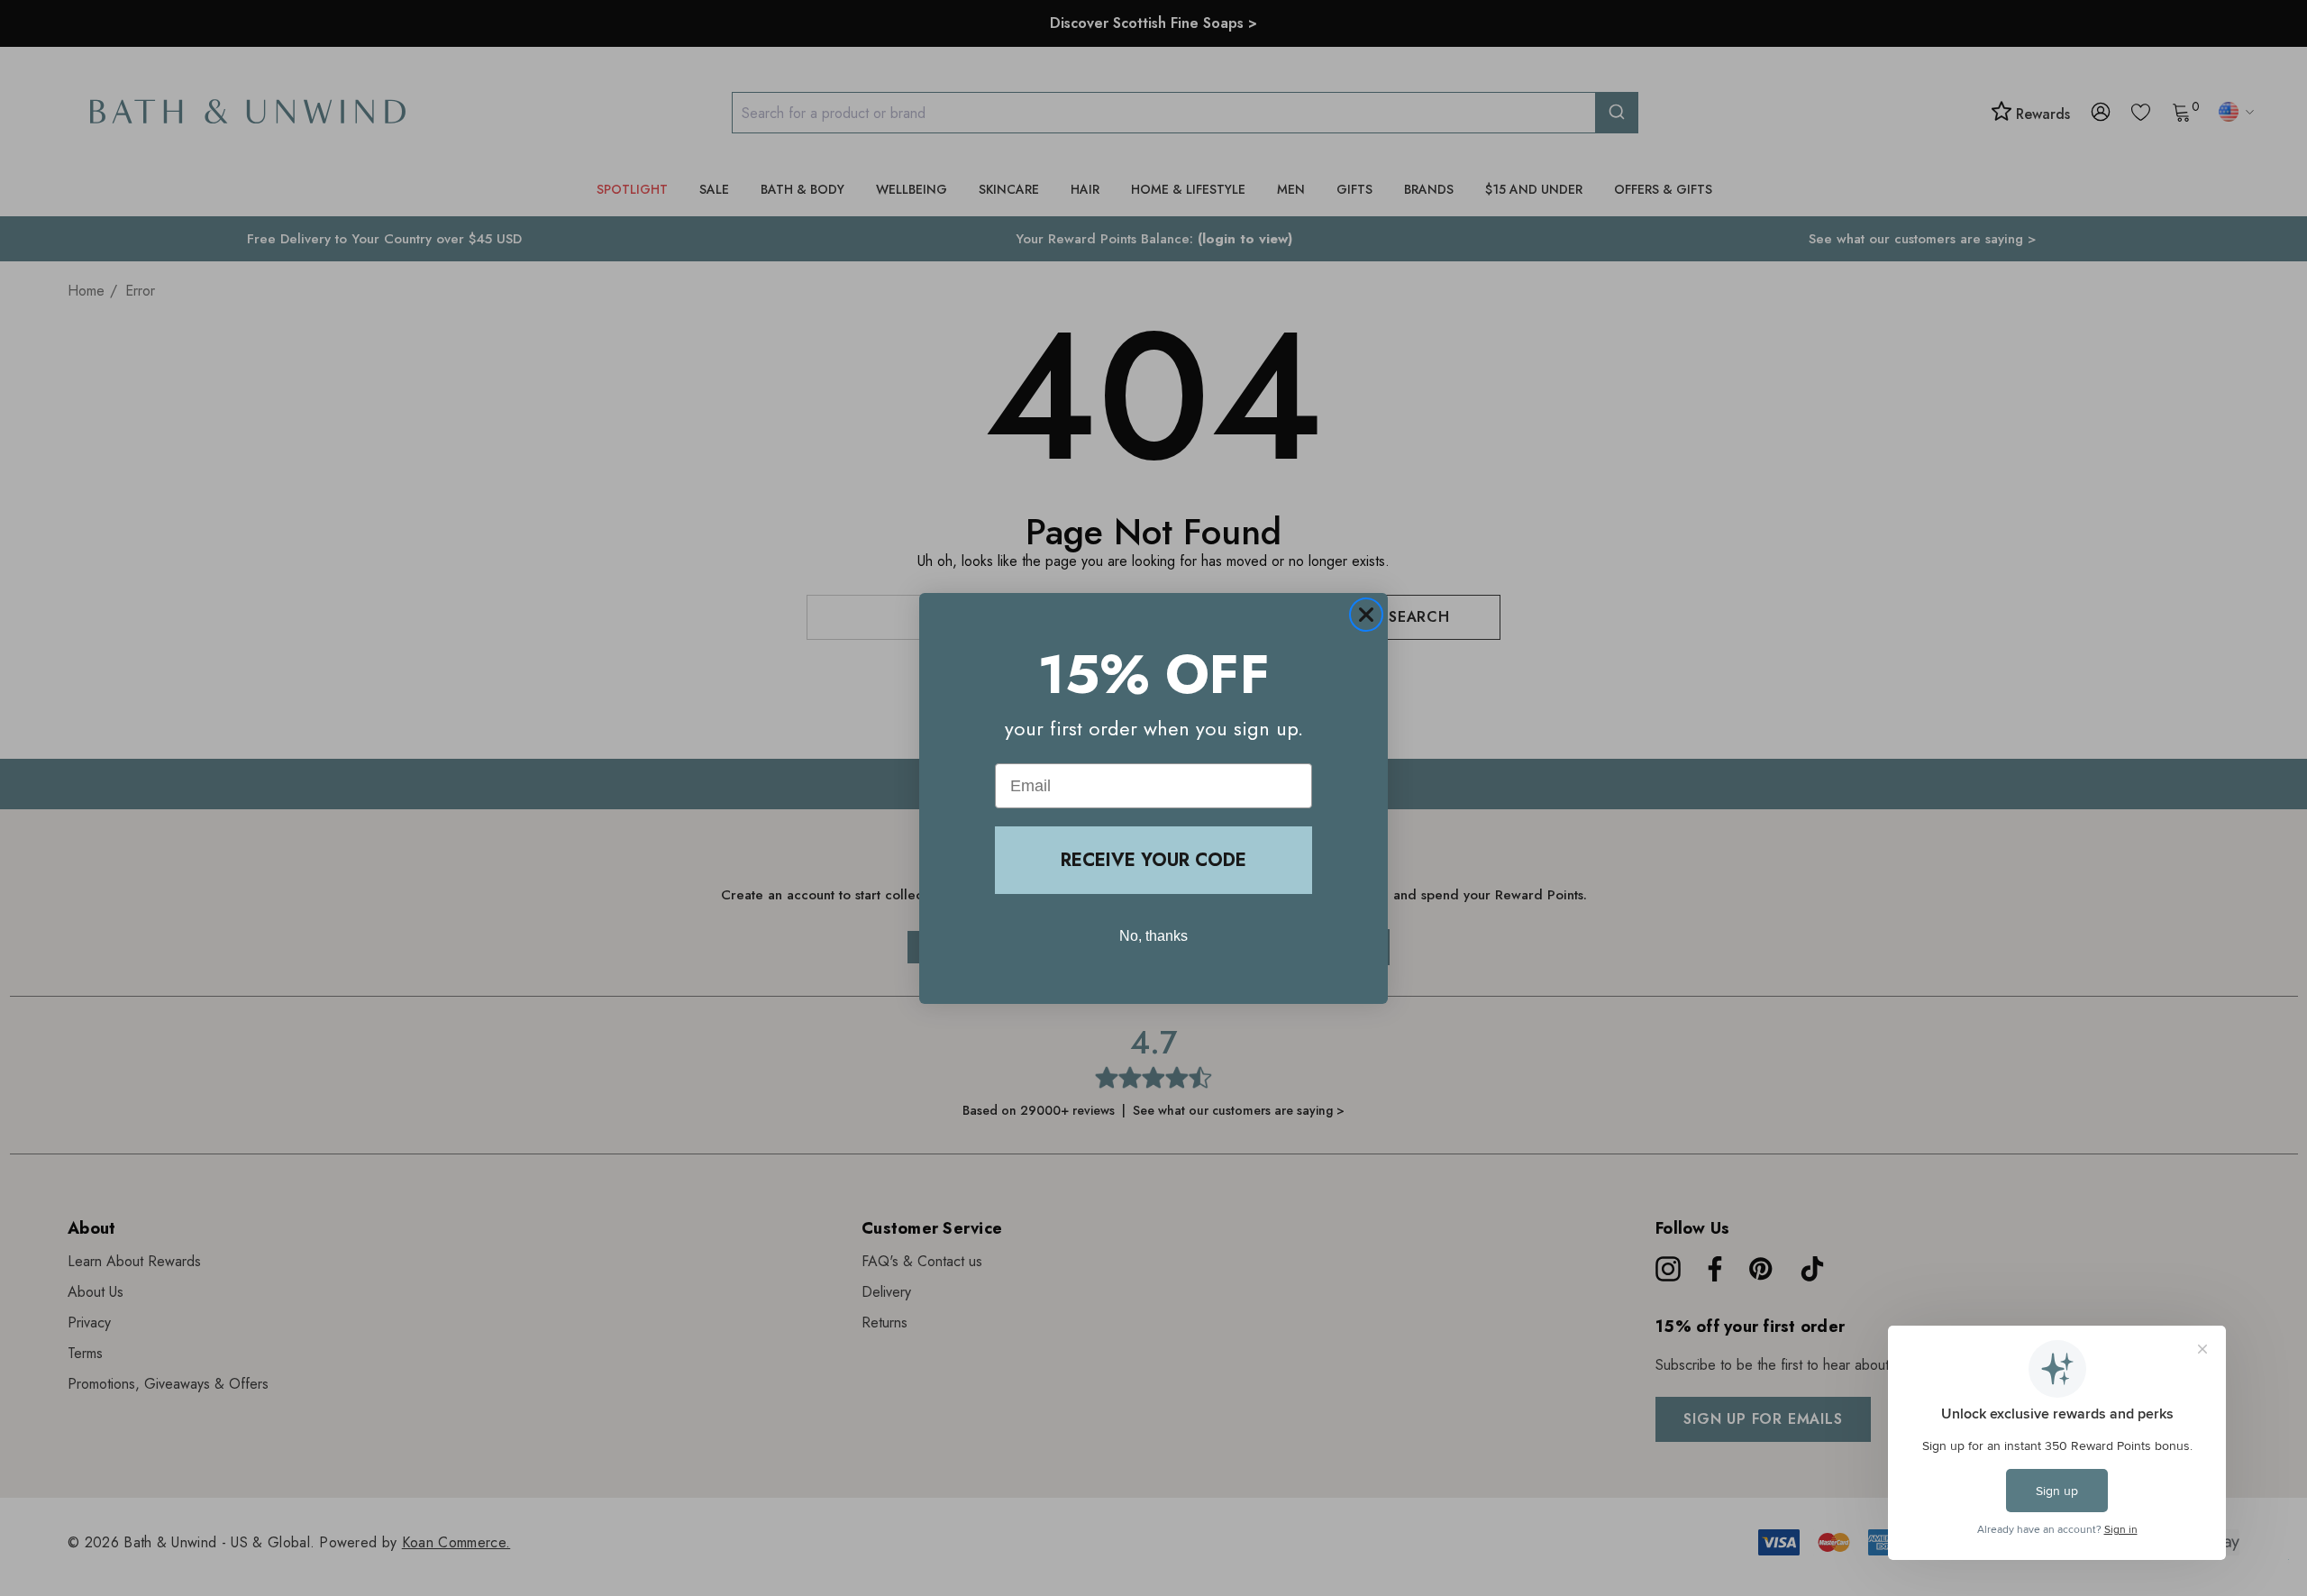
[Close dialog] (1366, 615)
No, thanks (1153, 936)
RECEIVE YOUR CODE (1153, 860)
